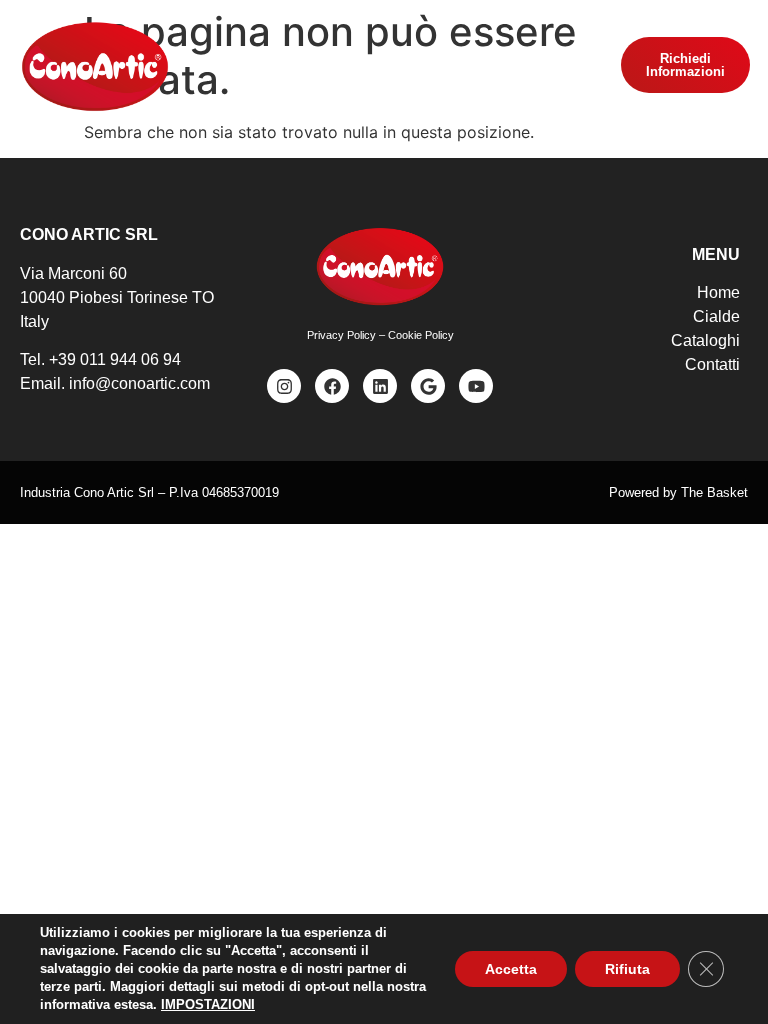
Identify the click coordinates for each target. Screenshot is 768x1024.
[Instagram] (284, 386)
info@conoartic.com (139, 383)
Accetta (511, 969)
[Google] (428, 386)
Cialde (716, 316)
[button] (384, 66)
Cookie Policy (421, 335)
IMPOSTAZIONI (208, 1004)
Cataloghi (705, 340)
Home (718, 292)
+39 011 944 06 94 (115, 359)
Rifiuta (627, 969)
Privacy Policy (341, 335)
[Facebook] (332, 386)
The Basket (714, 492)
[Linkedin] (380, 386)
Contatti (712, 364)
